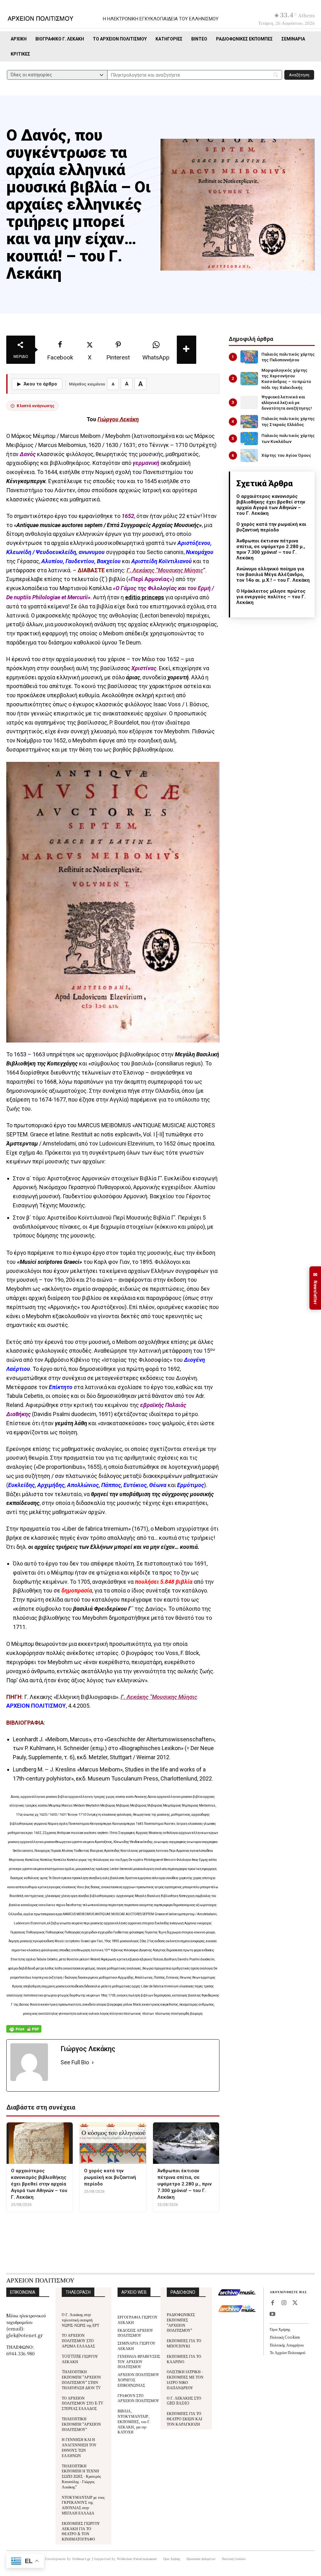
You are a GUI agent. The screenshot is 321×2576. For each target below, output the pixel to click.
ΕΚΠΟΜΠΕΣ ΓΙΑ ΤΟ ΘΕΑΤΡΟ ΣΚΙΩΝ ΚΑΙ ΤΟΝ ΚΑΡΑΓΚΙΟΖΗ (184, 2419)
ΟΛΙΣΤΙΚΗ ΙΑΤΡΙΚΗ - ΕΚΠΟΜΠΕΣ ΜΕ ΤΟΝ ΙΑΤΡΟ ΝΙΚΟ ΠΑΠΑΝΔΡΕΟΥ (185, 2379)
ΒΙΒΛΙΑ (107, 2224)
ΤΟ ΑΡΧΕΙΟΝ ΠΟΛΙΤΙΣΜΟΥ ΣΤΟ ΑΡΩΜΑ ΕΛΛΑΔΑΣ (78, 2340)
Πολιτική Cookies (285, 2337)
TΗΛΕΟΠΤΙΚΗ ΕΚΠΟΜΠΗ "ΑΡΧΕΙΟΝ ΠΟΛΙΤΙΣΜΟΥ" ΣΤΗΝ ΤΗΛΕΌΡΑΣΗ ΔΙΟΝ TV (81, 2379)
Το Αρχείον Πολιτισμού (288, 2352)
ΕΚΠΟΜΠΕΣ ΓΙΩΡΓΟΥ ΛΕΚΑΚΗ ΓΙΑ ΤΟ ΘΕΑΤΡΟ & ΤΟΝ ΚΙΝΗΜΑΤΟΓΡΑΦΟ (81, 2531)
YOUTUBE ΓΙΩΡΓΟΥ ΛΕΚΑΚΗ (80, 2359)
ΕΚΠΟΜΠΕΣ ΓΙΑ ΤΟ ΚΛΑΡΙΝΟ (184, 2359)
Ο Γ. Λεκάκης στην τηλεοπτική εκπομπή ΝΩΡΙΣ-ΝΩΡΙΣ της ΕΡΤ (80, 2320)
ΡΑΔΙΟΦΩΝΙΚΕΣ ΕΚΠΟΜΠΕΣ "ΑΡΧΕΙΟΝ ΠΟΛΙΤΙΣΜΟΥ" (181, 2322)
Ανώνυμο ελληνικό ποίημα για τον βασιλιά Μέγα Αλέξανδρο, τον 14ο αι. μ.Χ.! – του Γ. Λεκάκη (273, 574)
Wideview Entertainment (137, 2559)
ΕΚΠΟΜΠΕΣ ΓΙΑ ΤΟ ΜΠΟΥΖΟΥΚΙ (184, 2343)
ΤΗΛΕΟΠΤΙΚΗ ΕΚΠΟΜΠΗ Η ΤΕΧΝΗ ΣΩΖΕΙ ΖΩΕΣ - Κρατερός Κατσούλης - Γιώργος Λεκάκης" (81, 2476)
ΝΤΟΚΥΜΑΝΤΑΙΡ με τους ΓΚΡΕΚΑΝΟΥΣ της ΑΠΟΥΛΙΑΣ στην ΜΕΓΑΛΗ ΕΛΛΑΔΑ (83, 2505)
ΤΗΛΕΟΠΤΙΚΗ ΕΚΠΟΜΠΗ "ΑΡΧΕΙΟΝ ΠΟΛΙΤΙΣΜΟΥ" (81, 2424)
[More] (187, 350)
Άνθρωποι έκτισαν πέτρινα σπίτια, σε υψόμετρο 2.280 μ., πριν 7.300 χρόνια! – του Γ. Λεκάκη (271, 549)
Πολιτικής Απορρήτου (287, 2345)
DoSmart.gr (82, 2559)
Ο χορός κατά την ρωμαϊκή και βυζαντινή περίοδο (271, 527)
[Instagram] (284, 2303)
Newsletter (315, 1288)
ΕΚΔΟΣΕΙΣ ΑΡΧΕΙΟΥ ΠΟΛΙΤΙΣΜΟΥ (135, 2333)
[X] (295, 2303)
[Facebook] (272, 2303)
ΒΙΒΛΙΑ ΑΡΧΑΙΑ (140, 2224)
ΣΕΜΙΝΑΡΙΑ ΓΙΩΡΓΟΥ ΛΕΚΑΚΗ (137, 2346)
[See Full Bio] (93, 2063)
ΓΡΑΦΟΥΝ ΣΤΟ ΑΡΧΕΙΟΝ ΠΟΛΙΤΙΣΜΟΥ (138, 2398)
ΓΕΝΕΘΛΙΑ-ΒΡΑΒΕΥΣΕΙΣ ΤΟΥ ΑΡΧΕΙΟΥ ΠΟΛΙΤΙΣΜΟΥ (139, 2361)
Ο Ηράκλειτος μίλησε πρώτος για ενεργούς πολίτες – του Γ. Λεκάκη (271, 597)
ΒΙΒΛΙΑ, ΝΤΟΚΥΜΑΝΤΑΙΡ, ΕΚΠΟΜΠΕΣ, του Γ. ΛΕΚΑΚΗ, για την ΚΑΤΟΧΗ (134, 2421)
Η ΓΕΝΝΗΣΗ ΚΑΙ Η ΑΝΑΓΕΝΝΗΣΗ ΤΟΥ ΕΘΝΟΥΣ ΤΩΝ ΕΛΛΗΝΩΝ (79, 2447)
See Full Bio (75, 2062)
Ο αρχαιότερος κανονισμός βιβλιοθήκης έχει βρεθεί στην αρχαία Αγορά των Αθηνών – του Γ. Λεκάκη (271, 505)
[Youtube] (272, 2315)
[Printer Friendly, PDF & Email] (24, 2032)
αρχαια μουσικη (73, 2224)
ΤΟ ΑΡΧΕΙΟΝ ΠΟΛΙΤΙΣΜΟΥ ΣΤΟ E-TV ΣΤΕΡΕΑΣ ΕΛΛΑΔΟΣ (83, 2403)
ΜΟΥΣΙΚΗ (176, 2224)
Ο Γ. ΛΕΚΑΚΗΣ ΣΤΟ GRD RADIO (184, 2401)
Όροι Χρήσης (280, 2329)
